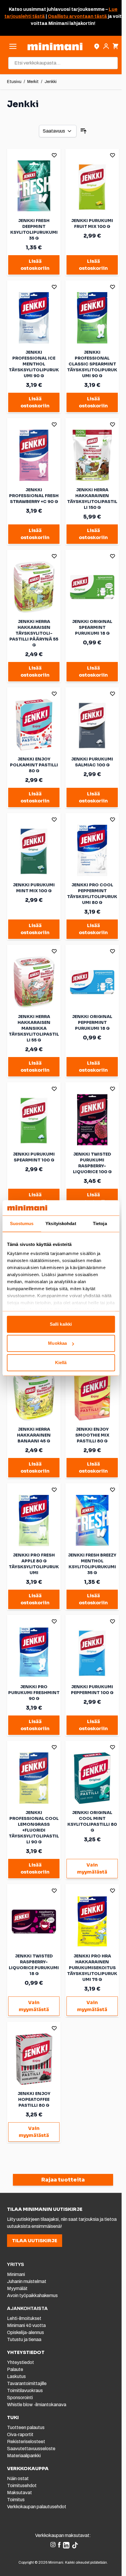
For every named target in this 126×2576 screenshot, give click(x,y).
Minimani (16, 2274)
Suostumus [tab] (22, 1223)
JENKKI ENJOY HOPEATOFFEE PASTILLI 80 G (34, 2099)
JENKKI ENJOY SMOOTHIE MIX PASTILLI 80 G (92, 1435)
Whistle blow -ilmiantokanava (37, 2405)
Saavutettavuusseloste (31, 2449)
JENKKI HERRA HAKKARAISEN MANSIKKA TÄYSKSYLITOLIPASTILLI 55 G (34, 1028)
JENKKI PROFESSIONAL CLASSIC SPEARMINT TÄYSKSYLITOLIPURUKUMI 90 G (92, 364)
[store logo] (55, 46)
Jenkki (51, 82)
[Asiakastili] (106, 46)
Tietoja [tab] (100, 1223)
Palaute (15, 2369)
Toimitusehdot (22, 2486)
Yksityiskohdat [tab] (61, 1223)
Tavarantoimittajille (27, 2383)
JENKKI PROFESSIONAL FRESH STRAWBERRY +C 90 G (34, 496)
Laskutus (16, 2376)
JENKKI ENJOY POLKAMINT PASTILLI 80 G (34, 765)
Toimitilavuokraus (25, 2390)
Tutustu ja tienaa (24, 2339)
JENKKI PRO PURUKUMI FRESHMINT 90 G (34, 1693)
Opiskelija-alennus (25, 2332)
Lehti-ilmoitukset (24, 2318)
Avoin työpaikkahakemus (32, 2295)
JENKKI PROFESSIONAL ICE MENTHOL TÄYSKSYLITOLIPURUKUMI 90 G (34, 364)
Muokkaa (57, 1343)
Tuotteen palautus (26, 2427)
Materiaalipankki (24, 2456)
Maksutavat (19, 2493)
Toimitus (16, 2500)
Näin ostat (18, 2478)
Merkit (33, 82)
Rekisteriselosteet (26, 2442)
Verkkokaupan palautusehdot (37, 2507)
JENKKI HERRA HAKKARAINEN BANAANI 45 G (34, 1435)
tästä (38, 16)
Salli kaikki (61, 1324)
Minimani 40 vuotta (26, 2325)
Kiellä (61, 1362)
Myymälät (17, 2288)
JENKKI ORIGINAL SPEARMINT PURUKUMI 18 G (92, 627)
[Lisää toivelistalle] (54, 155)
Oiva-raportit (20, 2434)
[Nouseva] (84, 131)
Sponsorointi (20, 2398)
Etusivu (14, 82)
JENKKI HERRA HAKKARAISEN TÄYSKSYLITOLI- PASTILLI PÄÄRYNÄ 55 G (34, 633)
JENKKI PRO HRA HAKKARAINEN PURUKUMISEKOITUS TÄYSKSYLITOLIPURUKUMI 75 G (92, 1968)
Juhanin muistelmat (27, 2281)
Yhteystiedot (21, 2362)
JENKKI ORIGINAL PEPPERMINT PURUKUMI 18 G (92, 1022)
